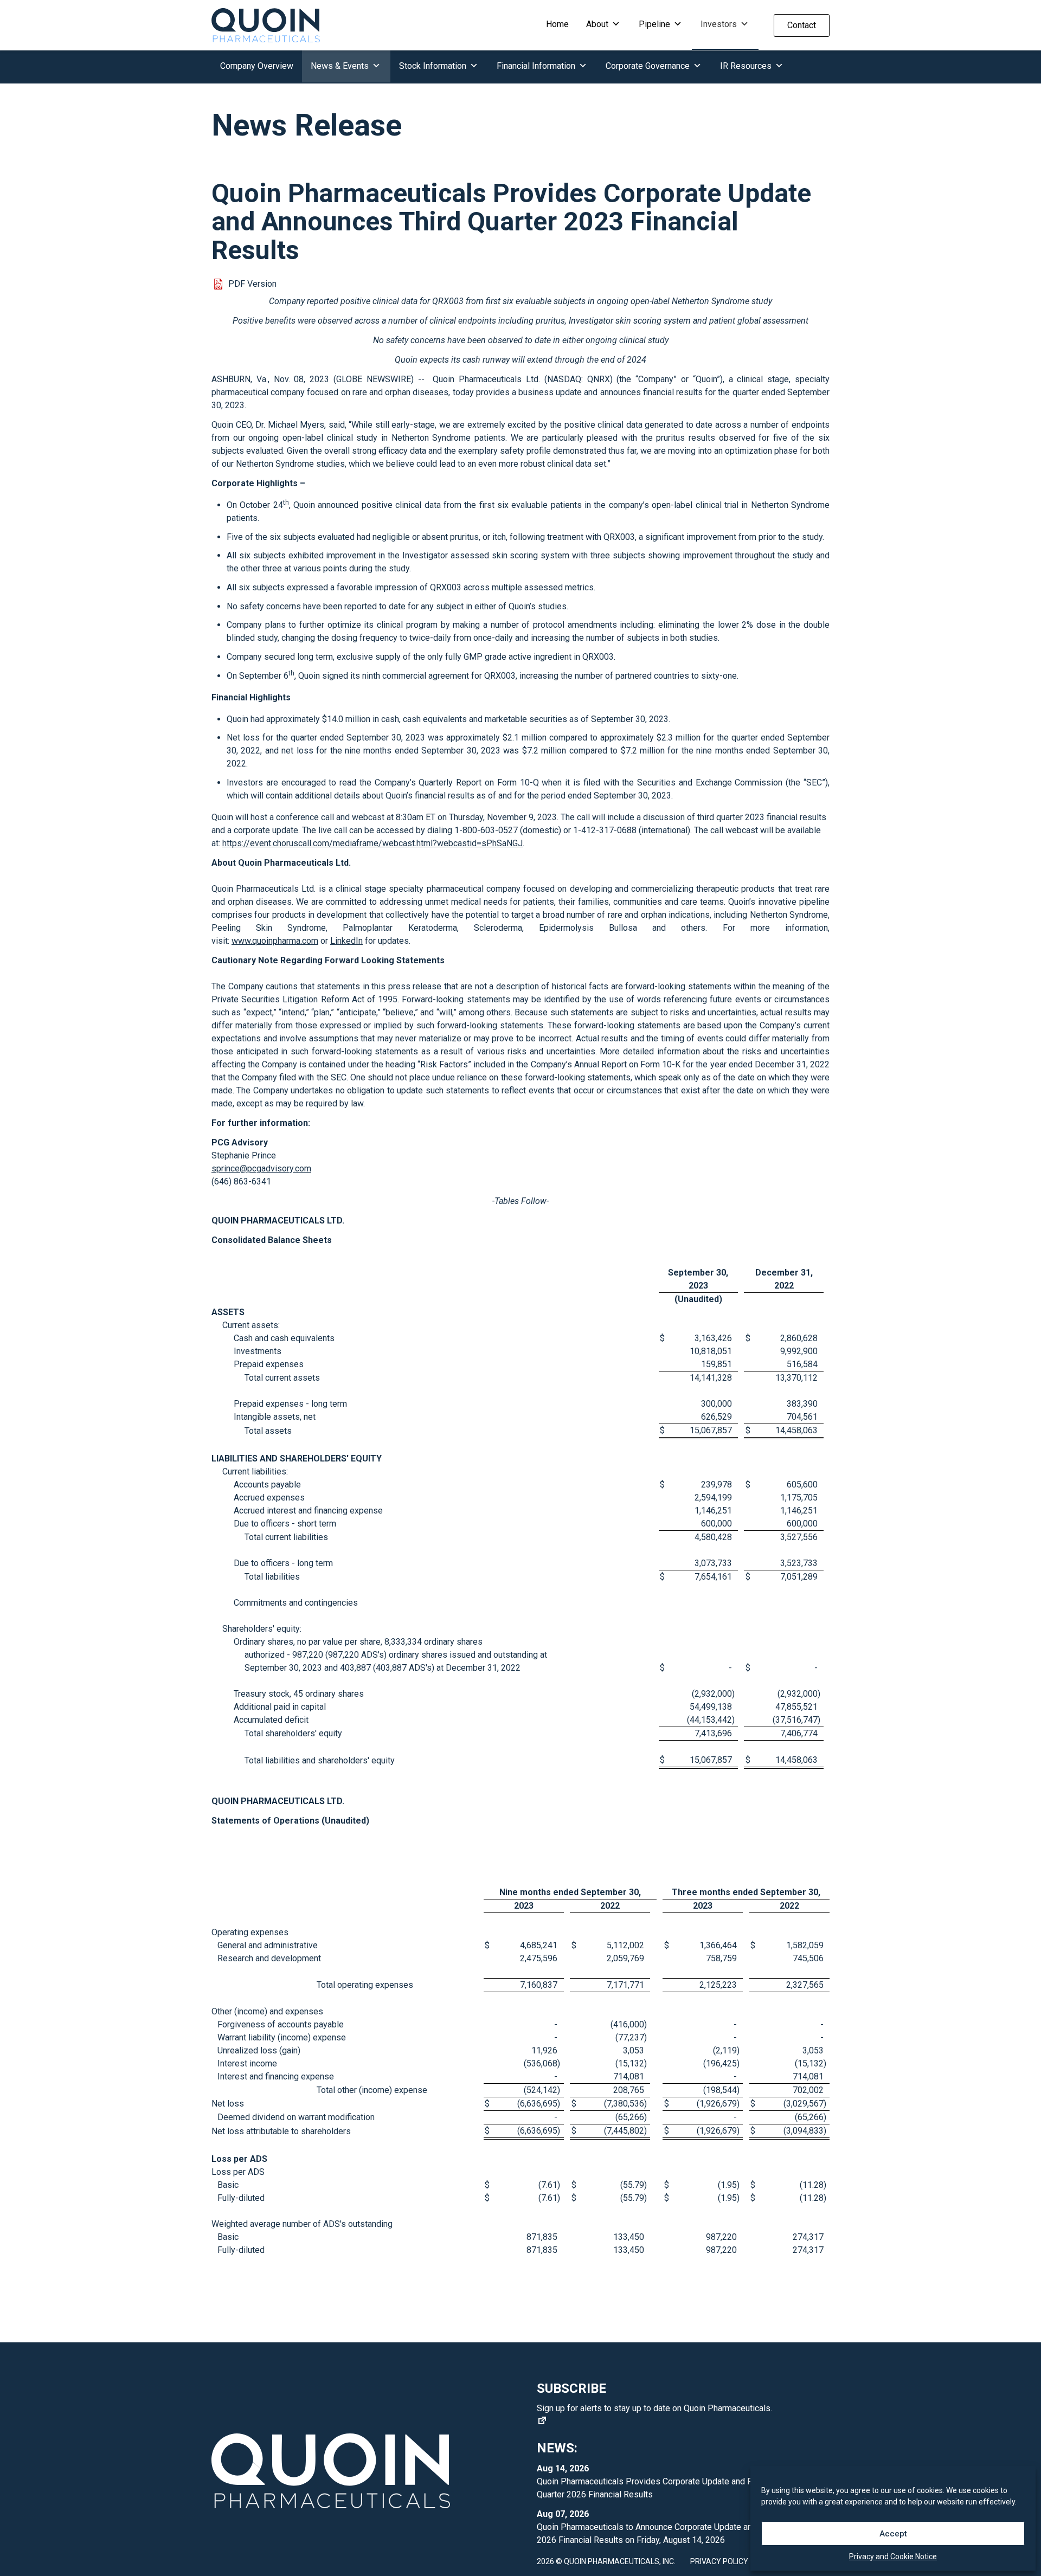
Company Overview (257, 66)
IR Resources (747, 66)
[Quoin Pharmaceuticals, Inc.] (266, 25)
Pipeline (656, 24)
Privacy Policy (719, 2561)
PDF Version (252, 284)
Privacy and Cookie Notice (893, 2556)
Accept (893, 2534)
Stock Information (434, 66)
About (598, 24)
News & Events (341, 66)
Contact (802, 25)
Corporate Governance (649, 66)
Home (557, 24)
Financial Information (537, 66)
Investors (720, 24)
